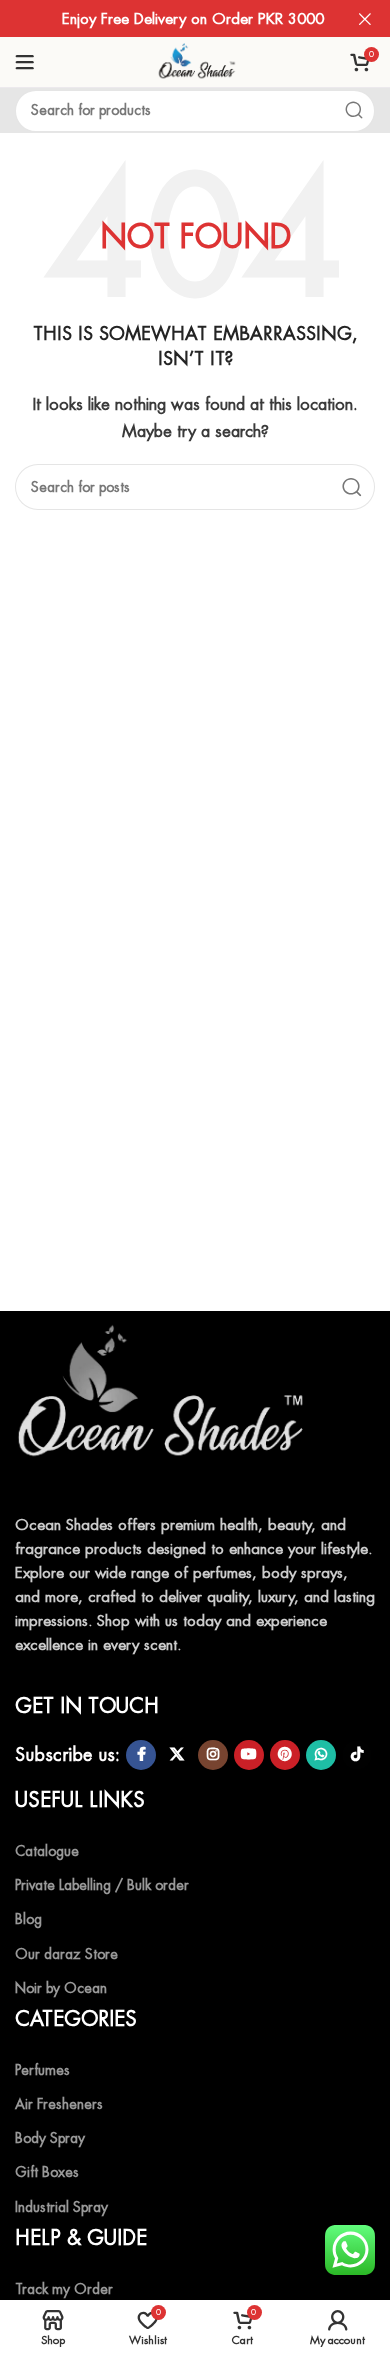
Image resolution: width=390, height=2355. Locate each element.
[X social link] (177, 1755)
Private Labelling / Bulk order (102, 1885)
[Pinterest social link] (285, 1755)
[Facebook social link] (141, 1755)
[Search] (354, 111)
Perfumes (42, 2070)
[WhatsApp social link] (321, 1755)
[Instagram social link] (213, 1755)
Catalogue (47, 1851)
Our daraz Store (66, 1954)
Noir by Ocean (61, 1988)
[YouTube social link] (249, 1755)
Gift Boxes (47, 2172)
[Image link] (165, 1403)
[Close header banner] (365, 18)
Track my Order (64, 2289)
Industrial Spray (61, 2207)
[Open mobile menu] (25, 62)
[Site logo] (195, 60)
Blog (28, 1919)
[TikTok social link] (357, 1755)
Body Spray (50, 2138)
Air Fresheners (59, 2104)
